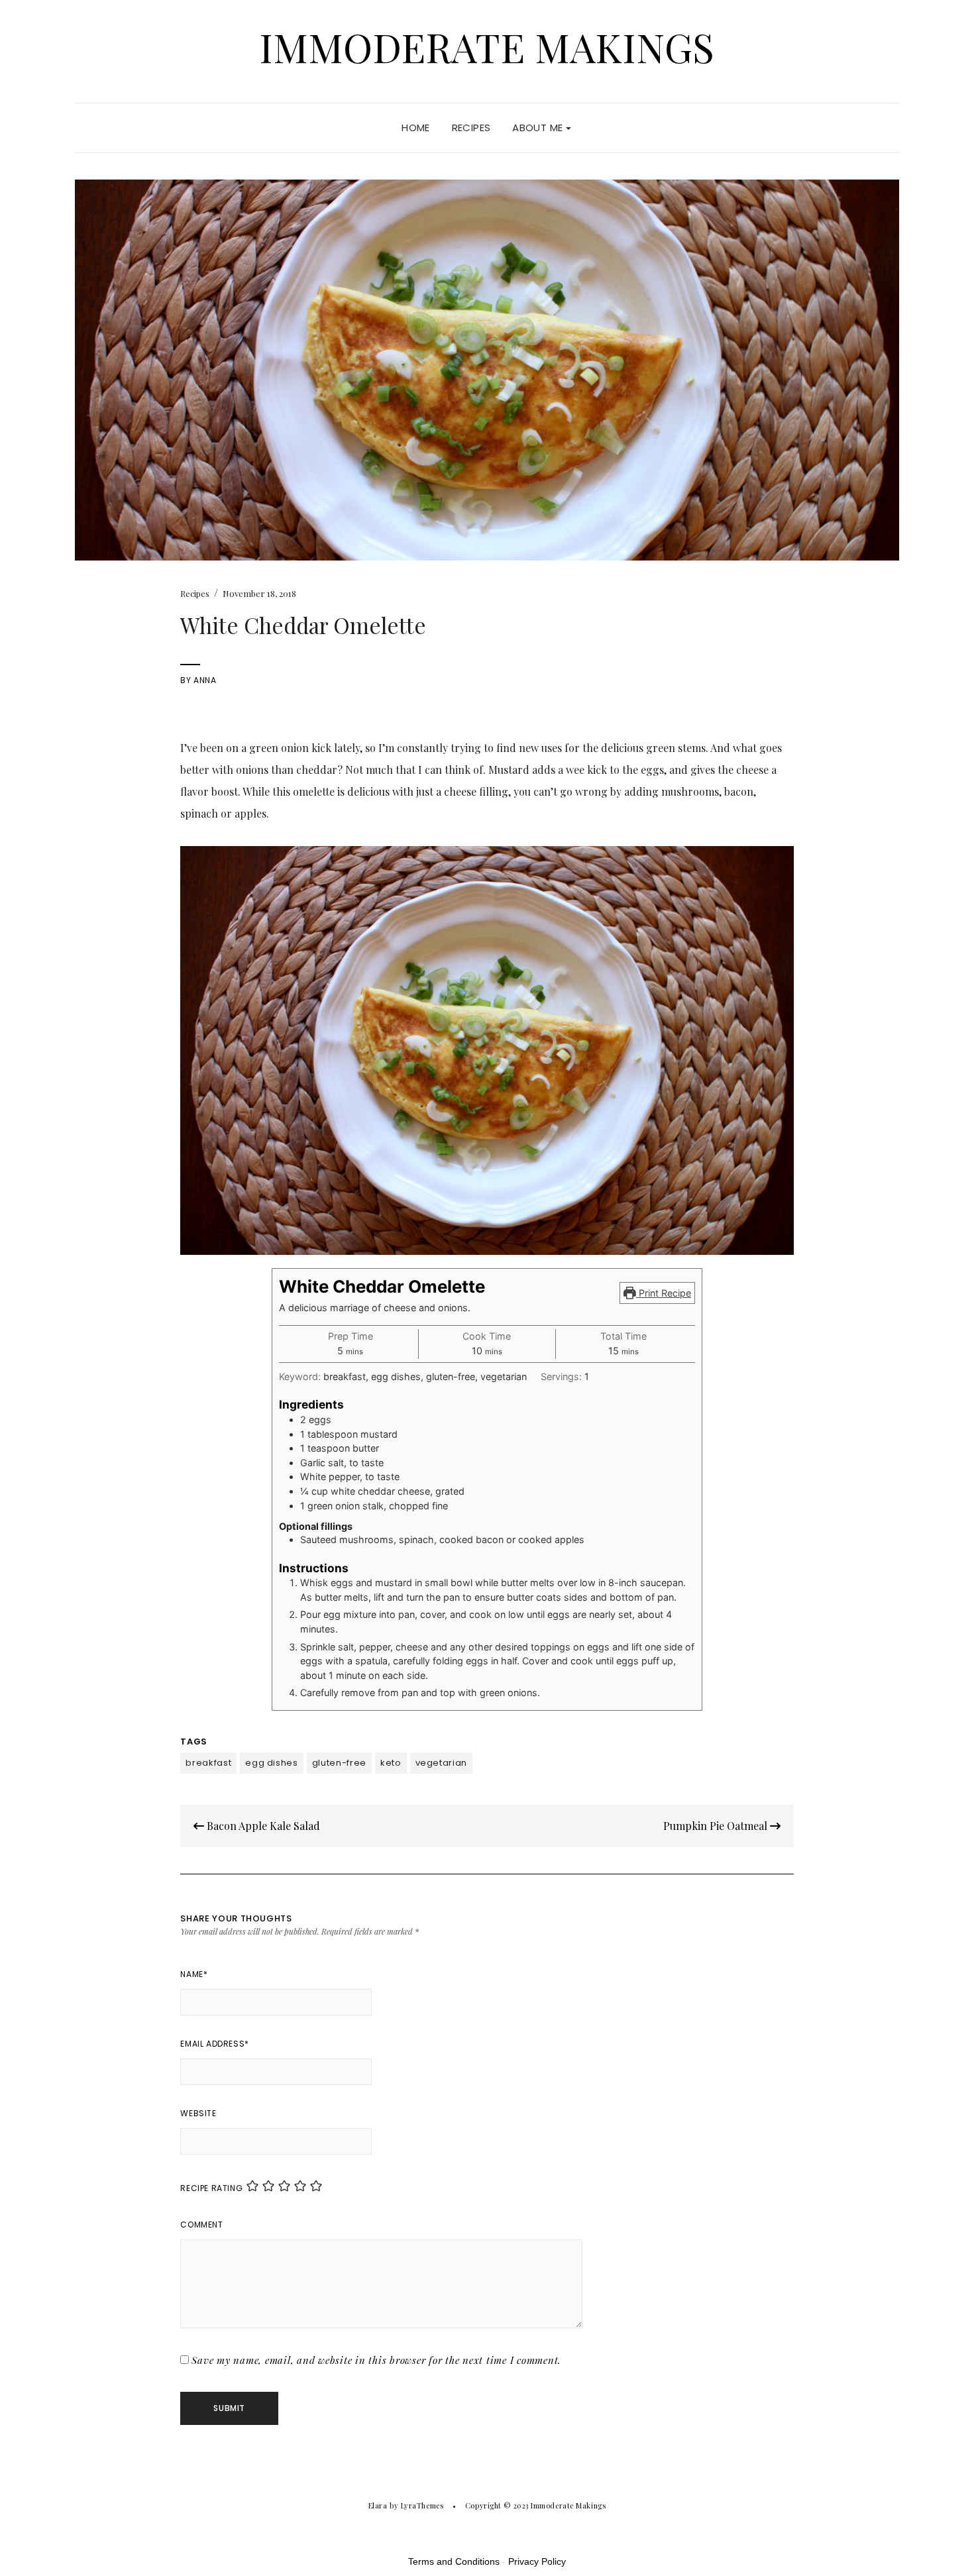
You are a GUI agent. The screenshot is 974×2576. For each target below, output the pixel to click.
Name (194, 1974)
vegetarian (442, 1763)
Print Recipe (664, 1293)
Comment (201, 2225)
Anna (205, 680)
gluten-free (339, 1763)
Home (416, 128)
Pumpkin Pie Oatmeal (717, 1826)
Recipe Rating (211, 2188)
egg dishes (272, 1763)
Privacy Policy (537, 2561)
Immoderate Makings (487, 46)
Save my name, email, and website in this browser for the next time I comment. (376, 2360)
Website (198, 2113)
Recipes (471, 128)
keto (391, 1763)
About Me (539, 128)
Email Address (214, 2044)
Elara (378, 2505)
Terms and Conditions (454, 2561)
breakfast (208, 1763)
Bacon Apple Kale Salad (262, 1826)
